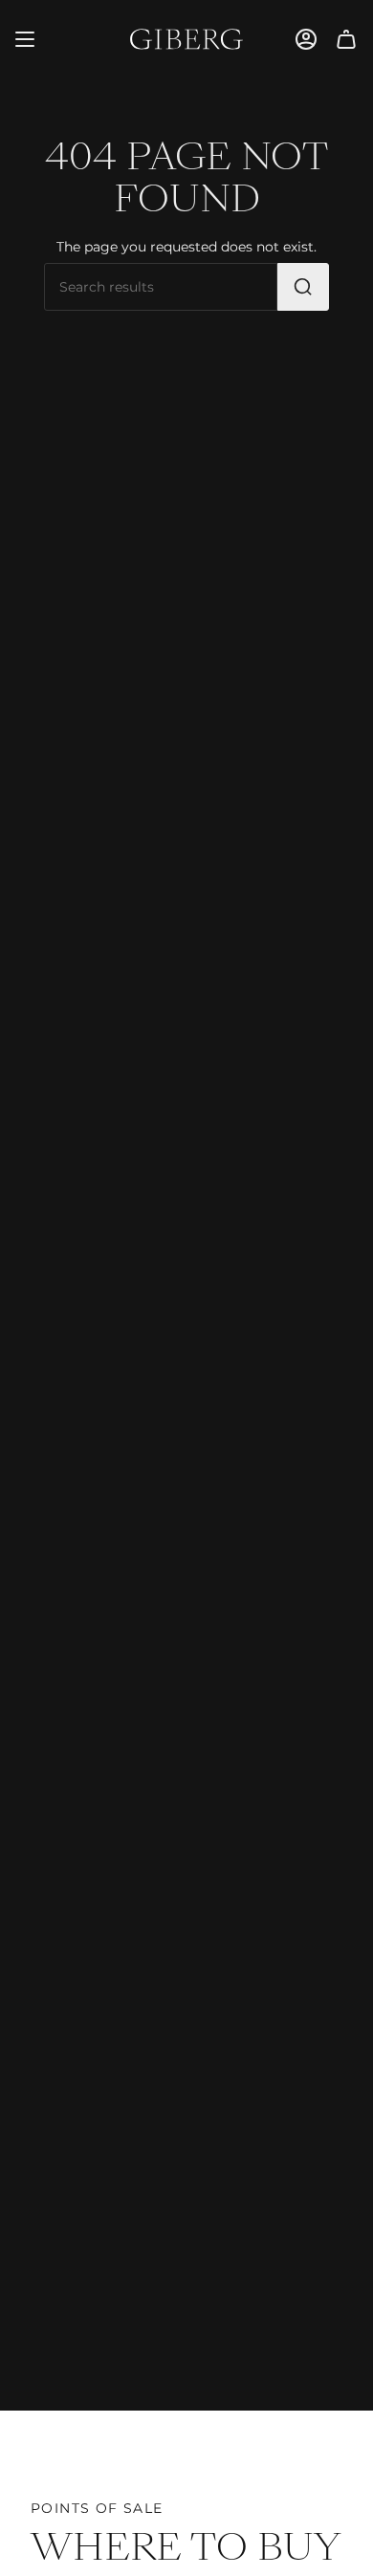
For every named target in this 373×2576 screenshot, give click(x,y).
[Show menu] (25, 39)
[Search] (303, 287)
